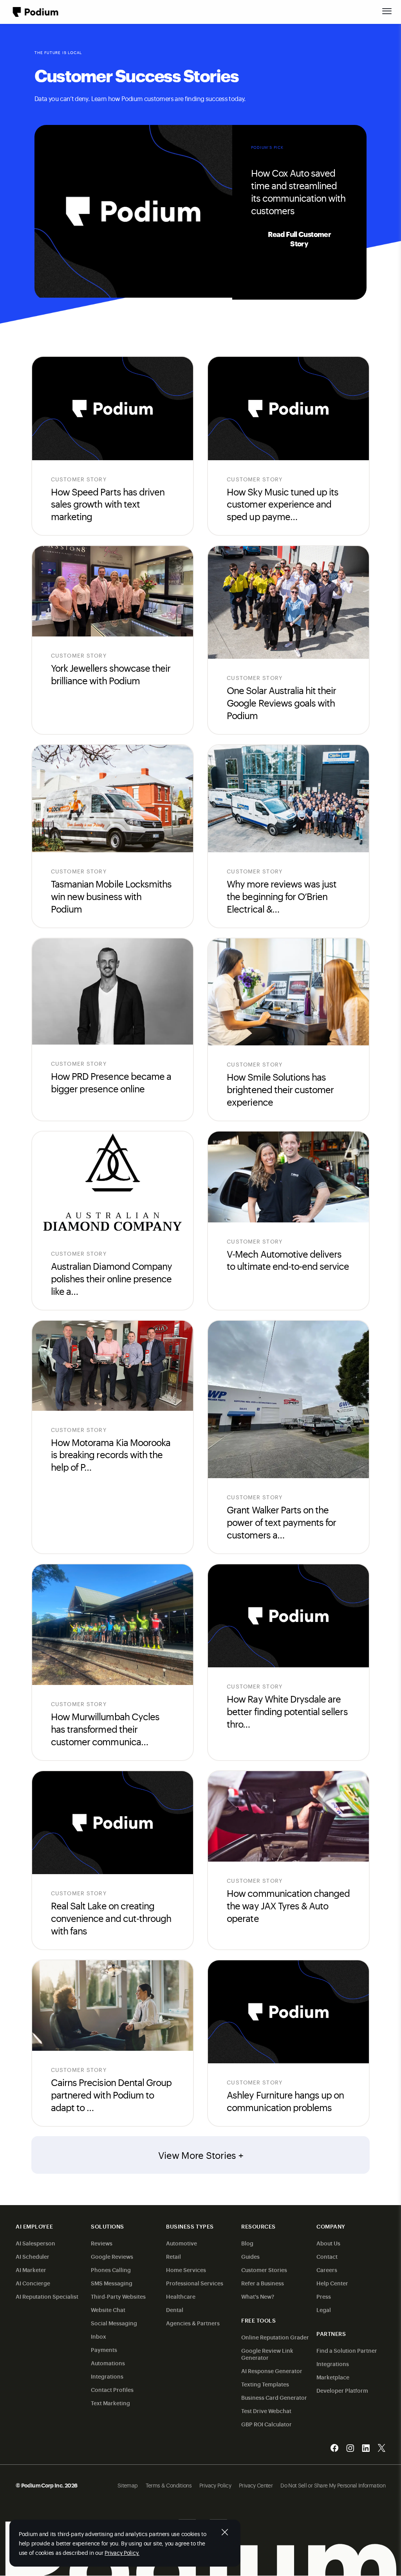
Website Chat (108, 2309)
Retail (173, 2256)
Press (324, 2296)
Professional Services (195, 2283)
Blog (247, 2243)
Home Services (186, 2270)
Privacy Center (256, 2485)
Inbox (98, 2336)
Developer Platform (342, 2390)
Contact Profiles (112, 2389)
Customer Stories (264, 2270)
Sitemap (128, 2485)
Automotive (182, 2243)
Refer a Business (263, 2283)
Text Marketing (110, 2403)
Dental (175, 2309)
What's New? (258, 2296)
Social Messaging (114, 2323)
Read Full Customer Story (299, 239)
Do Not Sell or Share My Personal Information (333, 2485)
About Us (328, 2243)
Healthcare (181, 2296)
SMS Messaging (112, 2283)
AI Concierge (33, 2283)
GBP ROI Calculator (266, 2424)
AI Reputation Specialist (47, 2296)
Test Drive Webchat (266, 2411)
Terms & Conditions (169, 2485)
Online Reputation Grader (275, 2337)
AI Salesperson (35, 2243)
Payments (104, 2349)
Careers (327, 2270)
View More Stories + (201, 2155)
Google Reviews (112, 2256)
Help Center (332, 2283)
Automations (108, 2363)
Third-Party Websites (118, 2296)
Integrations (107, 2376)
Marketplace (333, 2377)
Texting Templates (265, 2384)
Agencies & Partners (193, 2323)
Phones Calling (111, 2270)
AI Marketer (31, 2270)
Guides (250, 2256)
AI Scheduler (33, 2256)
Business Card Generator (274, 2397)
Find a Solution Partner (347, 2350)
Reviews (102, 2243)
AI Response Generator (272, 2371)
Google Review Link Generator (267, 2354)
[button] (387, 11)
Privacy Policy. (122, 2552)
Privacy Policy (215, 2485)
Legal (324, 2309)
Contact (327, 2256)
